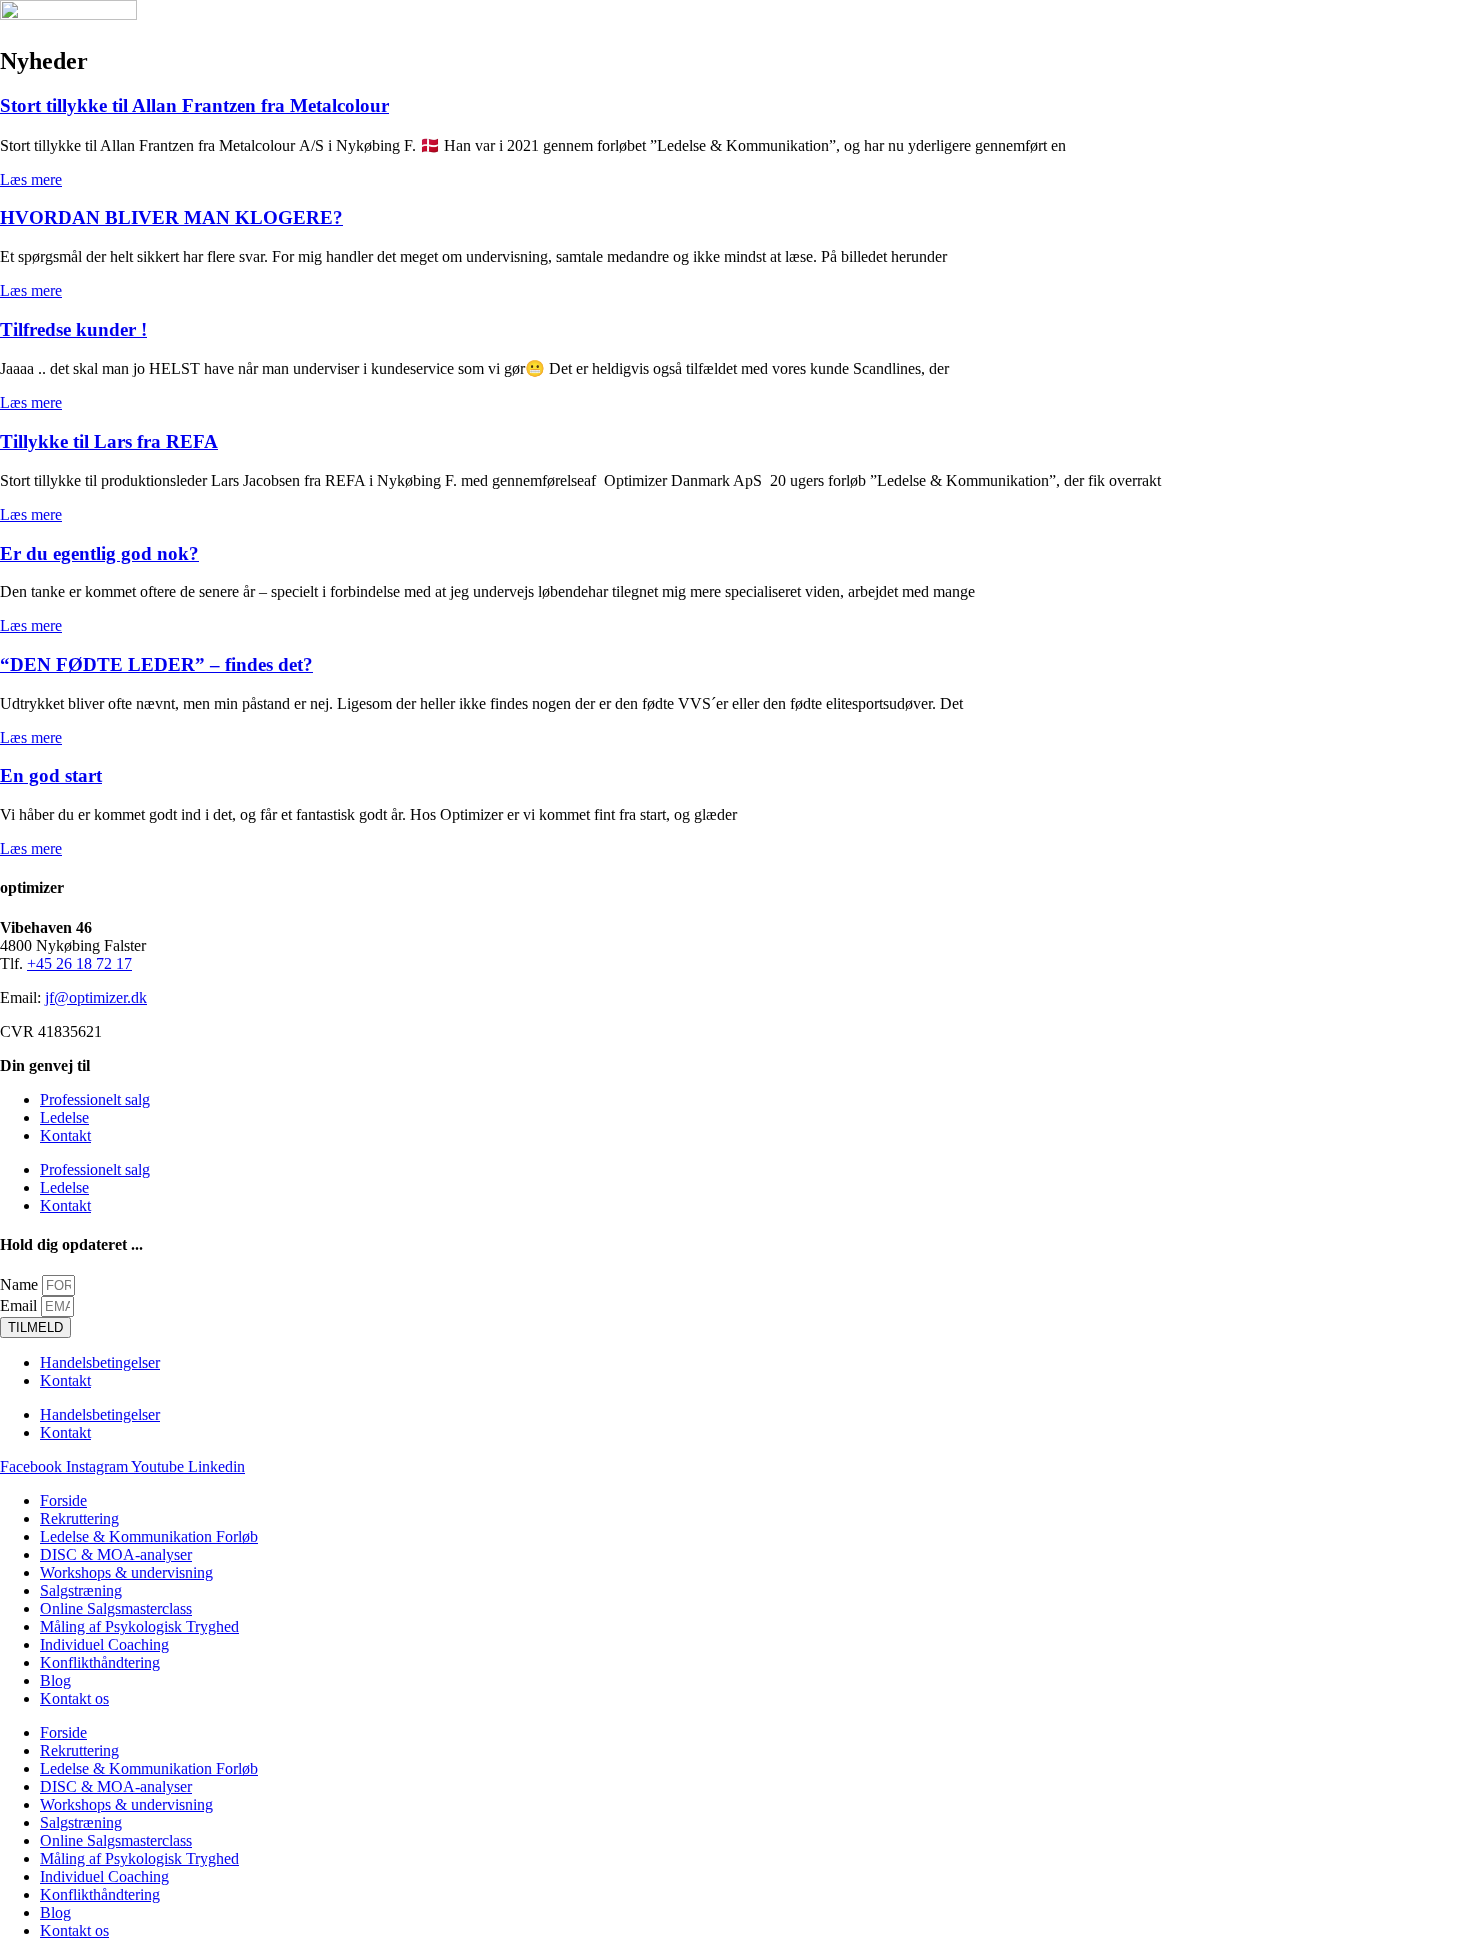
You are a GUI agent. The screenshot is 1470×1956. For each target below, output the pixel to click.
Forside (63, 1500)
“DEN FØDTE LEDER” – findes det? (156, 664)
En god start (51, 775)
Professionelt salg (95, 1099)
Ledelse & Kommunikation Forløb (149, 1536)
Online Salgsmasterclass (116, 1608)
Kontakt (65, 1135)
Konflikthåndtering (100, 1662)
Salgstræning (81, 1590)
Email (20, 1305)
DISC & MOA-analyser (116, 1554)
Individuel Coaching (104, 1644)
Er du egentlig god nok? (99, 553)
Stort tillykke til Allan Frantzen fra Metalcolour (194, 105)
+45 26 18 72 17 (79, 963)
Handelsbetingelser (100, 1362)
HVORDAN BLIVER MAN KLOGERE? (171, 217)
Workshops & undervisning (126, 1572)
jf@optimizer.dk (96, 997)
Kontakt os (74, 1698)
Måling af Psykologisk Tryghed (139, 1626)
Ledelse (64, 1117)
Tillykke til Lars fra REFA (109, 441)
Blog (55, 1680)
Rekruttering (79, 1518)
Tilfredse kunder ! (73, 329)
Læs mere (31, 179)
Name (21, 1284)
